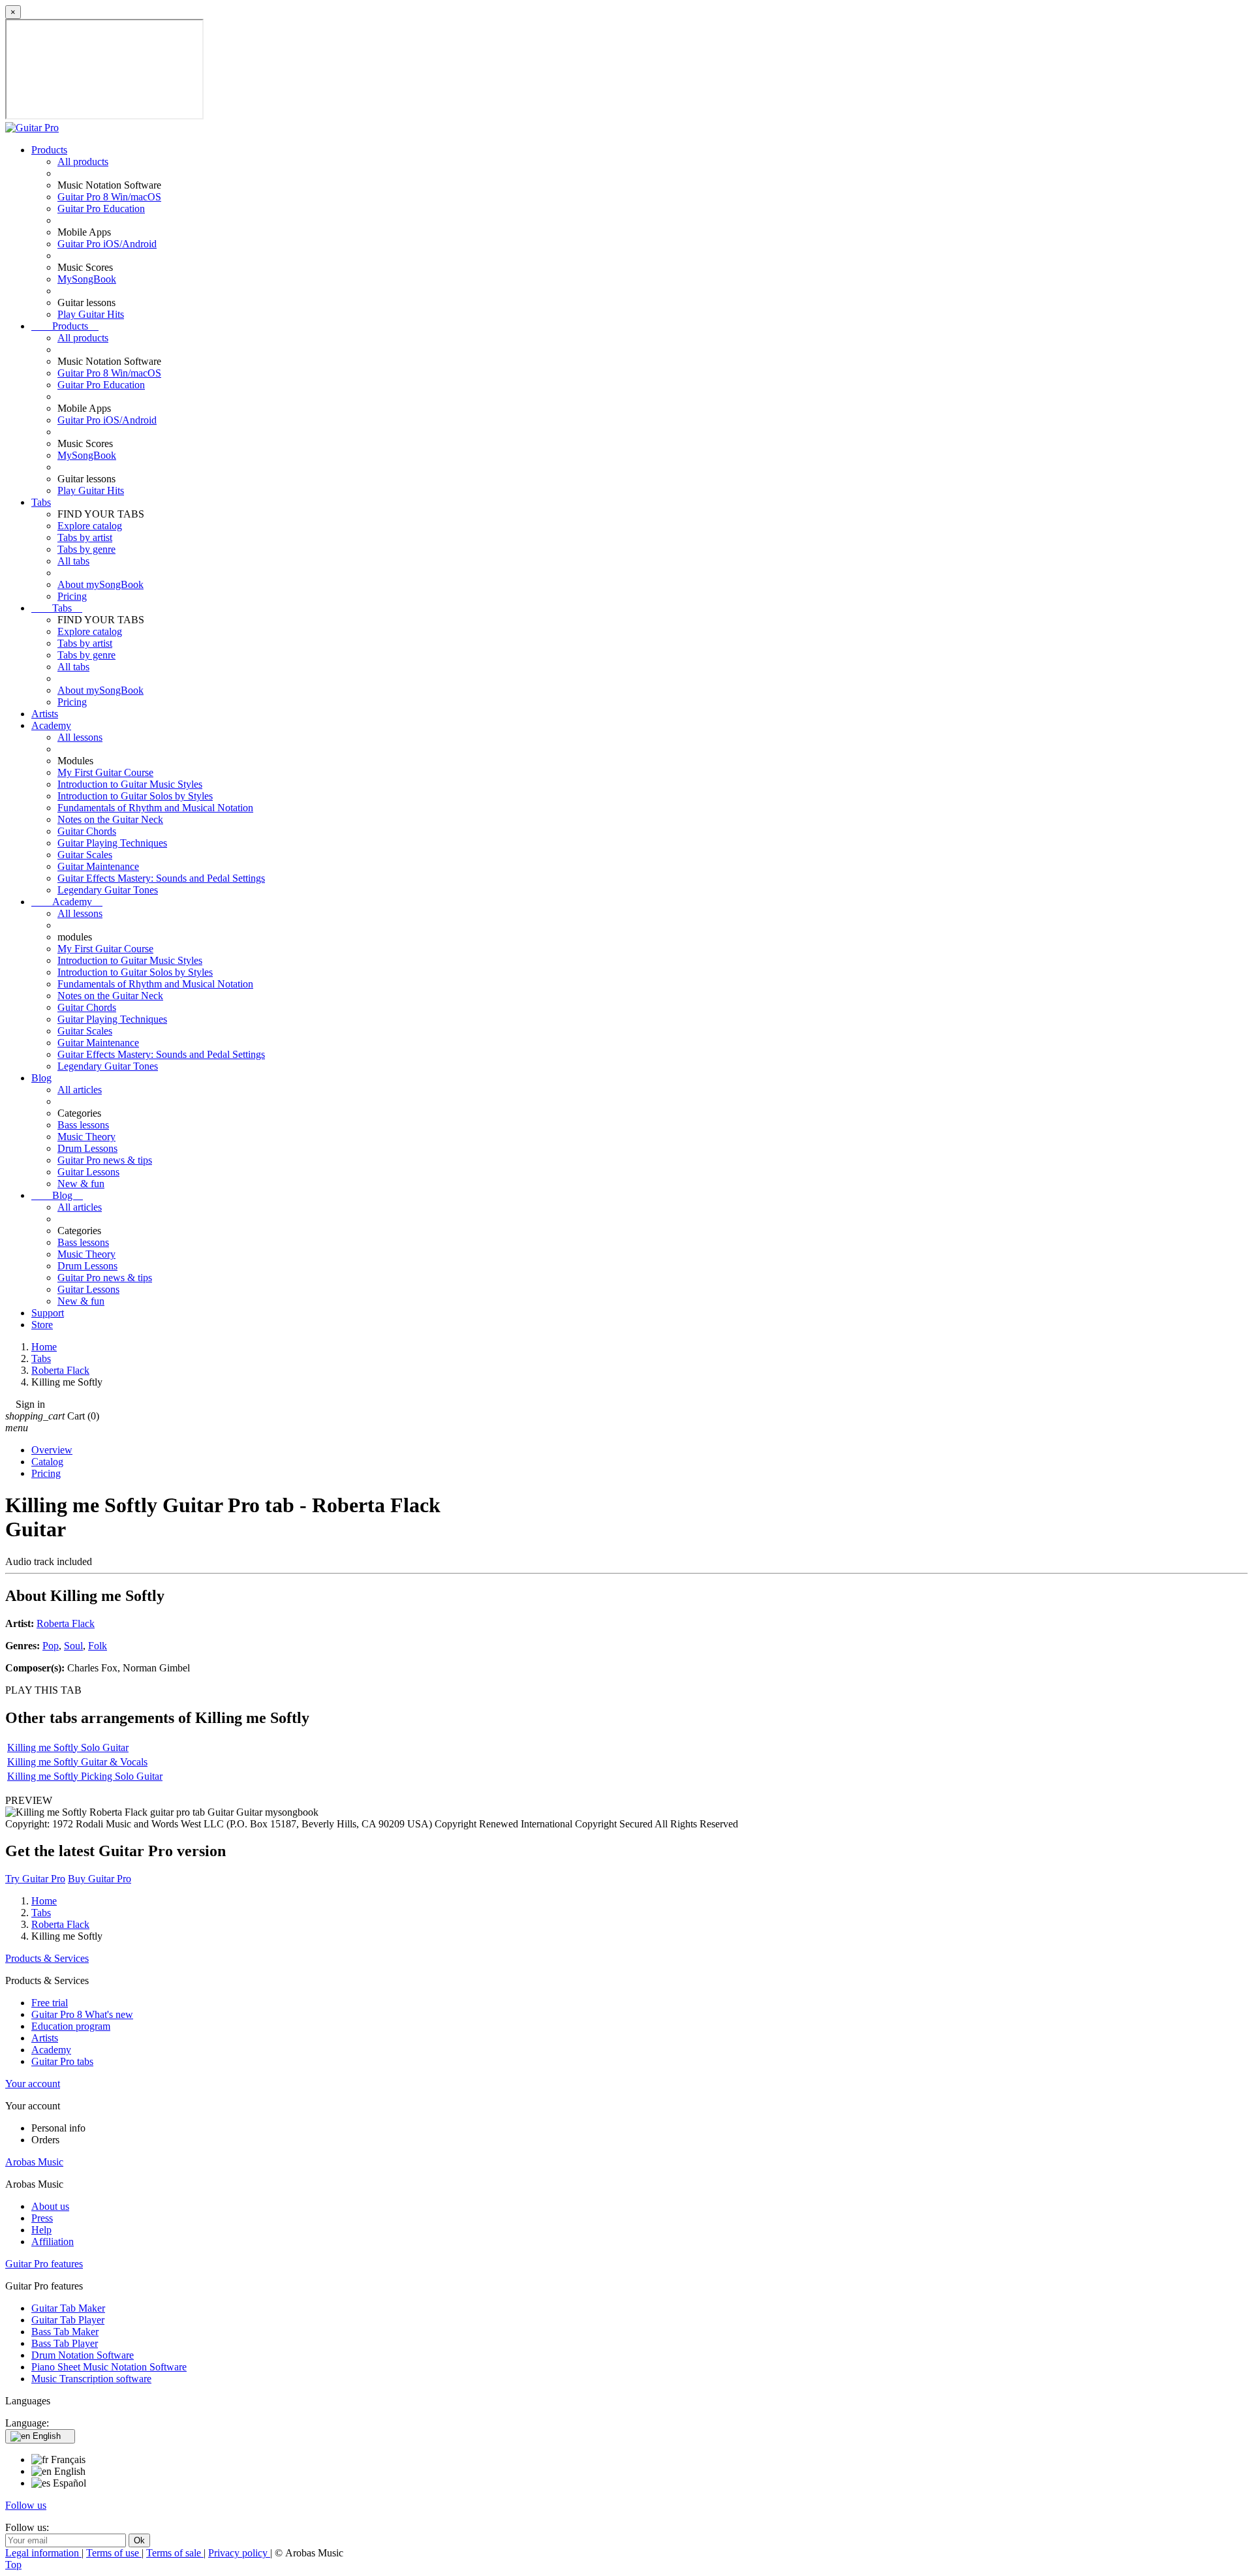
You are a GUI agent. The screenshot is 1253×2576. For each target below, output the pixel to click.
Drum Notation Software (83, 2355)
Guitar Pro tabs (62, 2061)
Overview (52, 1450)
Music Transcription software (91, 2379)
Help (41, 2230)
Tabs (41, 502)
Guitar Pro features (44, 2264)
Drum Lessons (87, 1148)
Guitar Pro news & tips (105, 1160)
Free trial (50, 2003)
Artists (45, 714)
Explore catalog (90, 526)
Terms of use (114, 2553)
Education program (71, 2026)
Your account (33, 2084)
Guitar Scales (85, 855)
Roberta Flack (66, 1623)
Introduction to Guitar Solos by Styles (135, 796)
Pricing (72, 596)
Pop (51, 1646)
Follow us (26, 2505)
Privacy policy (239, 2553)
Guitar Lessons (88, 1172)
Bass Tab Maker (65, 2332)
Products (49, 150)
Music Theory (86, 1137)
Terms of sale (175, 2553)
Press (42, 2218)
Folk (98, 1646)
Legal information (43, 2553)
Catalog (47, 1462)
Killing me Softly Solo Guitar (68, 1747)
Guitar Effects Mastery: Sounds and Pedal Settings (161, 878)
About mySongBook (101, 584)
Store (42, 1325)
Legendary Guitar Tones (108, 890)
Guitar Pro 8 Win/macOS (109, 197)
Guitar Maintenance (98, 866)
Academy (51, 725)
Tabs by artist (85, 537)
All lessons (80, 737)
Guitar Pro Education (101, 209)
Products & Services (47, 1958)
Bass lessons (83, 1125)
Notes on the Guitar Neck (110, 819)
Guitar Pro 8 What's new (82, 2014)
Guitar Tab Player (68, 2320)
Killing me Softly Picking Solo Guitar (85, 1776)
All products (83, 162)
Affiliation (53, 2242)
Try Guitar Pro (35, 1879)
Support (48, 1313)
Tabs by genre (86, 549)
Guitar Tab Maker (68, 2308)
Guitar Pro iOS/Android (107, 244)
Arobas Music (34, 2162)
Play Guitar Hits (91, 314)
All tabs (73, 561)
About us (50, 2206)
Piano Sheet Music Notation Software (109, 2367)
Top (13, 2565)
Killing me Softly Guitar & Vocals (77, 1762)
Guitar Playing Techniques (112, 843)
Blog (41, 1078)
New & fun (81, 1184)
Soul (73, 1646)
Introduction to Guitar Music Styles (130, 784)
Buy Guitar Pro (100, 1879)
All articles (80, 1090)
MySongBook (87, 279)
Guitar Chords (87, 831)
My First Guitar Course (105, 772)
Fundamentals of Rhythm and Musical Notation (155, 808)
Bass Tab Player (65, 2343)
